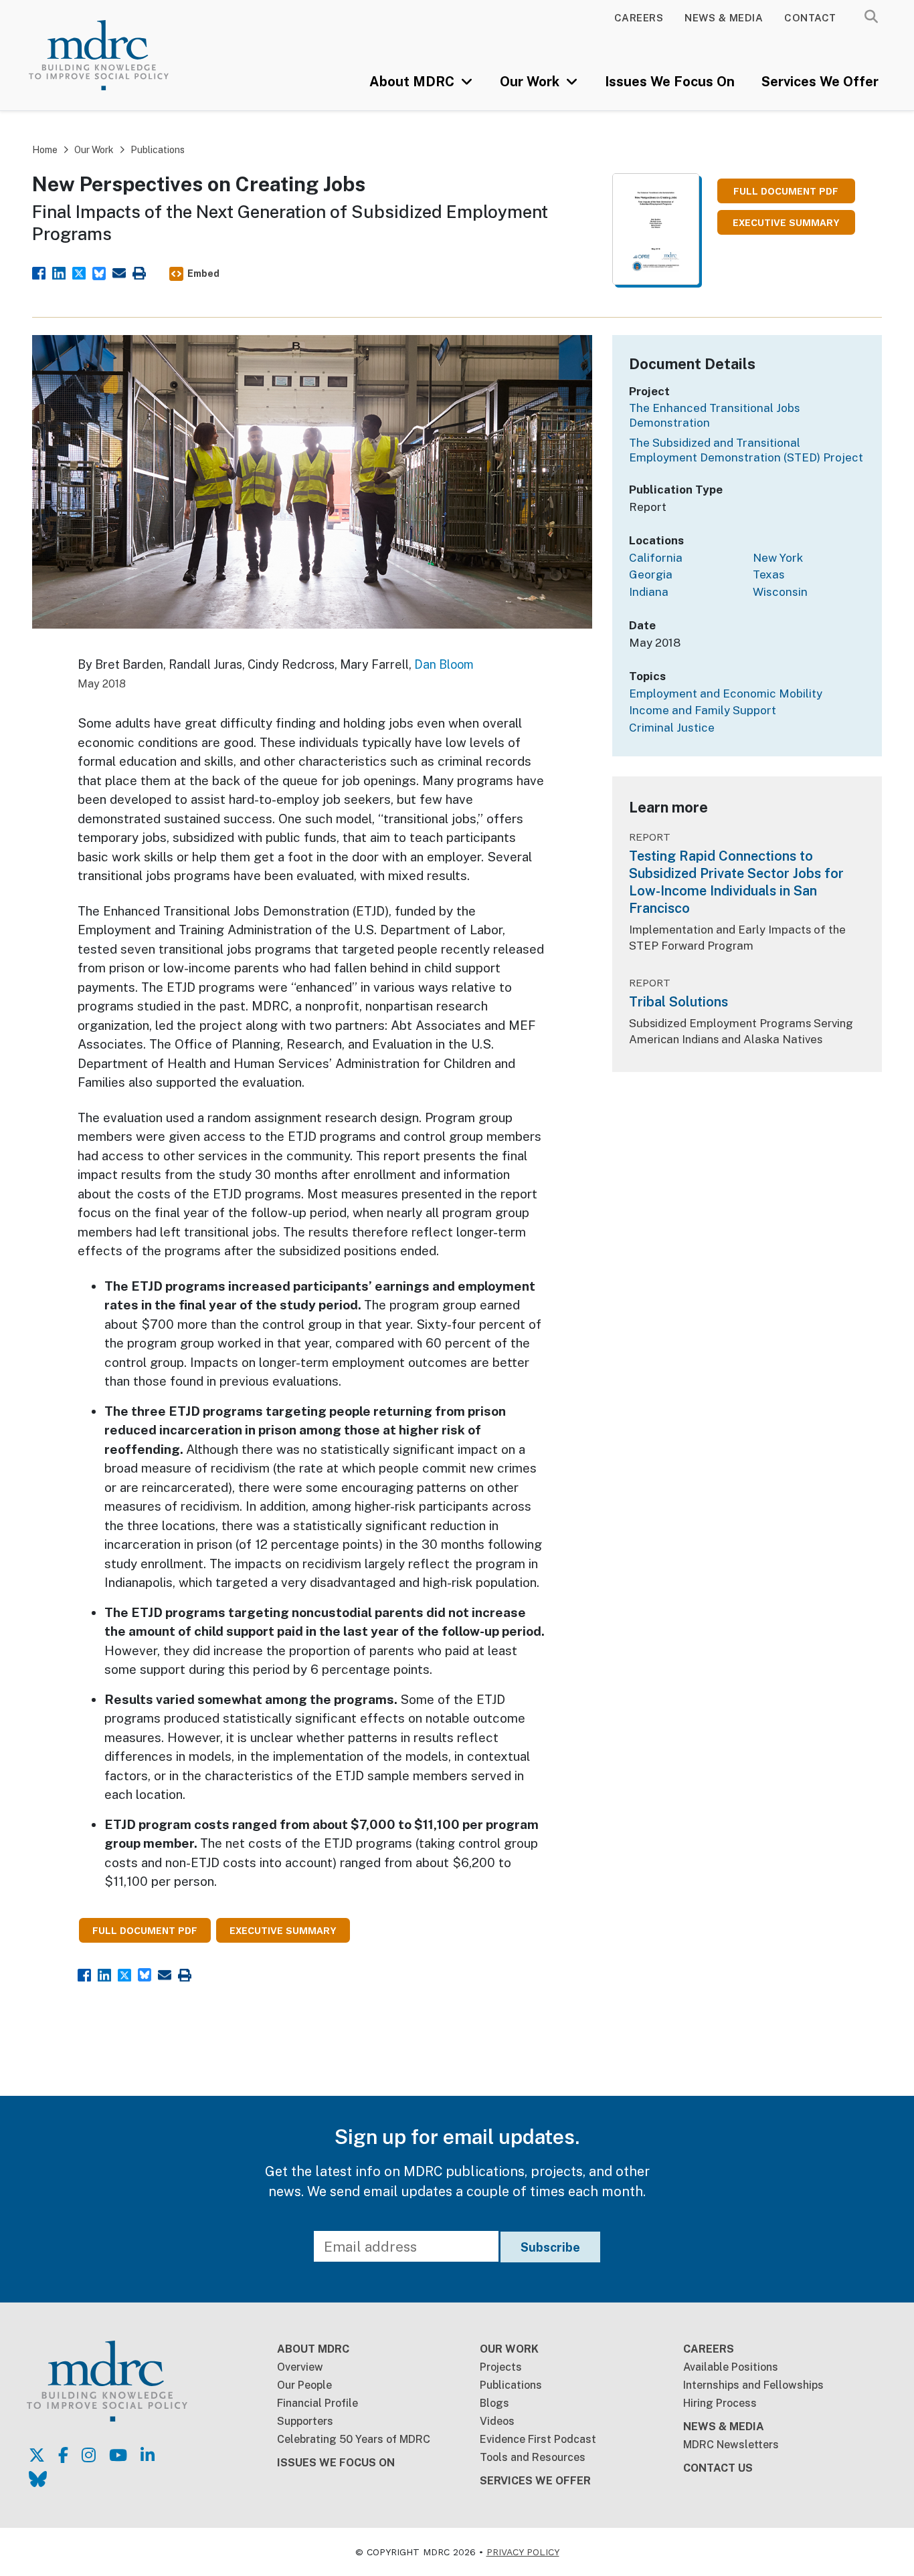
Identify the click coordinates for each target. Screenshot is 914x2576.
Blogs (494, 2403)
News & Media (724, 18)
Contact (810, 18)
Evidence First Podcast (538, 2439)
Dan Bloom (444, 664)
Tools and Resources (533, 2457)
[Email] (119, 272)
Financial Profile (317, 2403)
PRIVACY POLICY (523, 2552)
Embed (203, 274)
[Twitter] (79, 272)
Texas (769, 574)
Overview (300, 2367)
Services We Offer (820, 82)
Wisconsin (780, 592)
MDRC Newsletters (731, 2445)
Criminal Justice (672, 728)
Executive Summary (786, 223)
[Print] (139, 272)
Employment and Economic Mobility (726, 693)
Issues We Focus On (670, 82)
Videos (497, 2421)
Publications (158, 150)
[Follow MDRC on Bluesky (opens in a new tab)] (38, 2479)
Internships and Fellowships (753, 2385)
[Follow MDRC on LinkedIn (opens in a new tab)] (148, 2455)
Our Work (531, 82)
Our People (304, 2385)
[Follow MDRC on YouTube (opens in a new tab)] (118, 2455)
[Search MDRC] (871, 17)
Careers (639, 18)
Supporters (305, 2421)
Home (45, 150)
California (656, 558)
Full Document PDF (786, 192)
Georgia (651, 574)
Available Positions (731, 2367)
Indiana (649, 592)
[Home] (116, 55)
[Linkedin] (59, 272)
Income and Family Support (703, 710)
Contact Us (718, 2468)
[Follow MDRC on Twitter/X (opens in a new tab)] (37, 2455)
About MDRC (414, 82)
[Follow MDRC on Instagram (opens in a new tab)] (89, 2455)
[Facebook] (39, 272)
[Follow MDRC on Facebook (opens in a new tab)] (63, 2455)
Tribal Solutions (678, 1002)
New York (778, 558)
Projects (501, 2367)
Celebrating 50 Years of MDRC (354, 2439)
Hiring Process (720, 2403)
